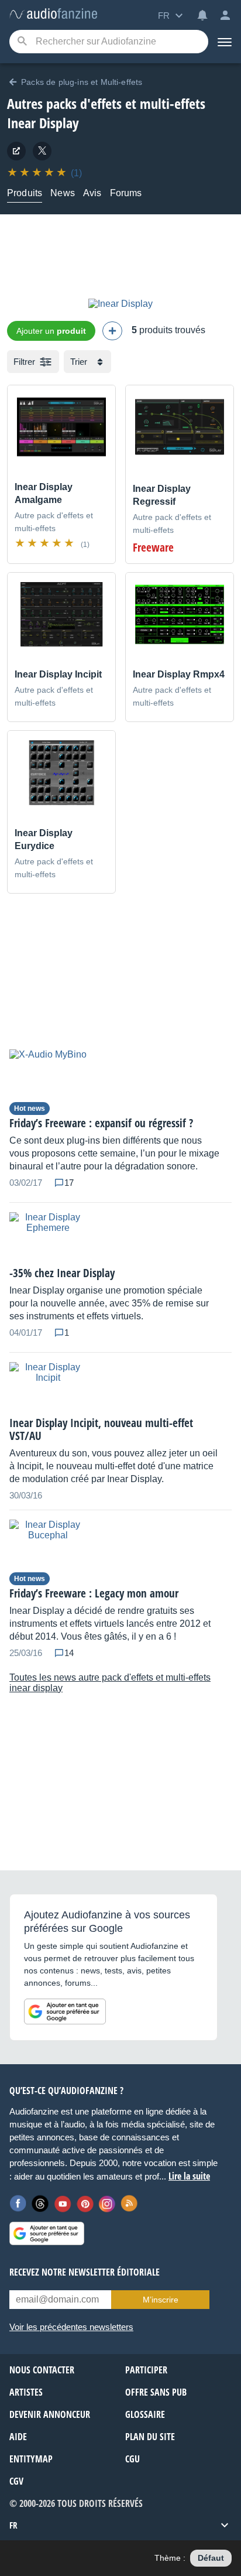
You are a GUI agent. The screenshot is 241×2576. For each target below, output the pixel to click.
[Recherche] (22, 42)
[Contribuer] (112, 331)
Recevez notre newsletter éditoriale (85, 2272)
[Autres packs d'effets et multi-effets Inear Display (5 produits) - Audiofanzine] (53, 14)
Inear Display (43, 123)
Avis (92, 193)
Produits (25, 193)
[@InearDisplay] (42, 151)
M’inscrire (161, 2300)
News (63, 193)
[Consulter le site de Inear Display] (16, 151)
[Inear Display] (120, 304)
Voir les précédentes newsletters (71, 2327)
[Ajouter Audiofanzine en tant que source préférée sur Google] (65, 2011)
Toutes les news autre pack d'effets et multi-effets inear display (110, 1683)
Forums (126, 193)
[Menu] (225, 42)
